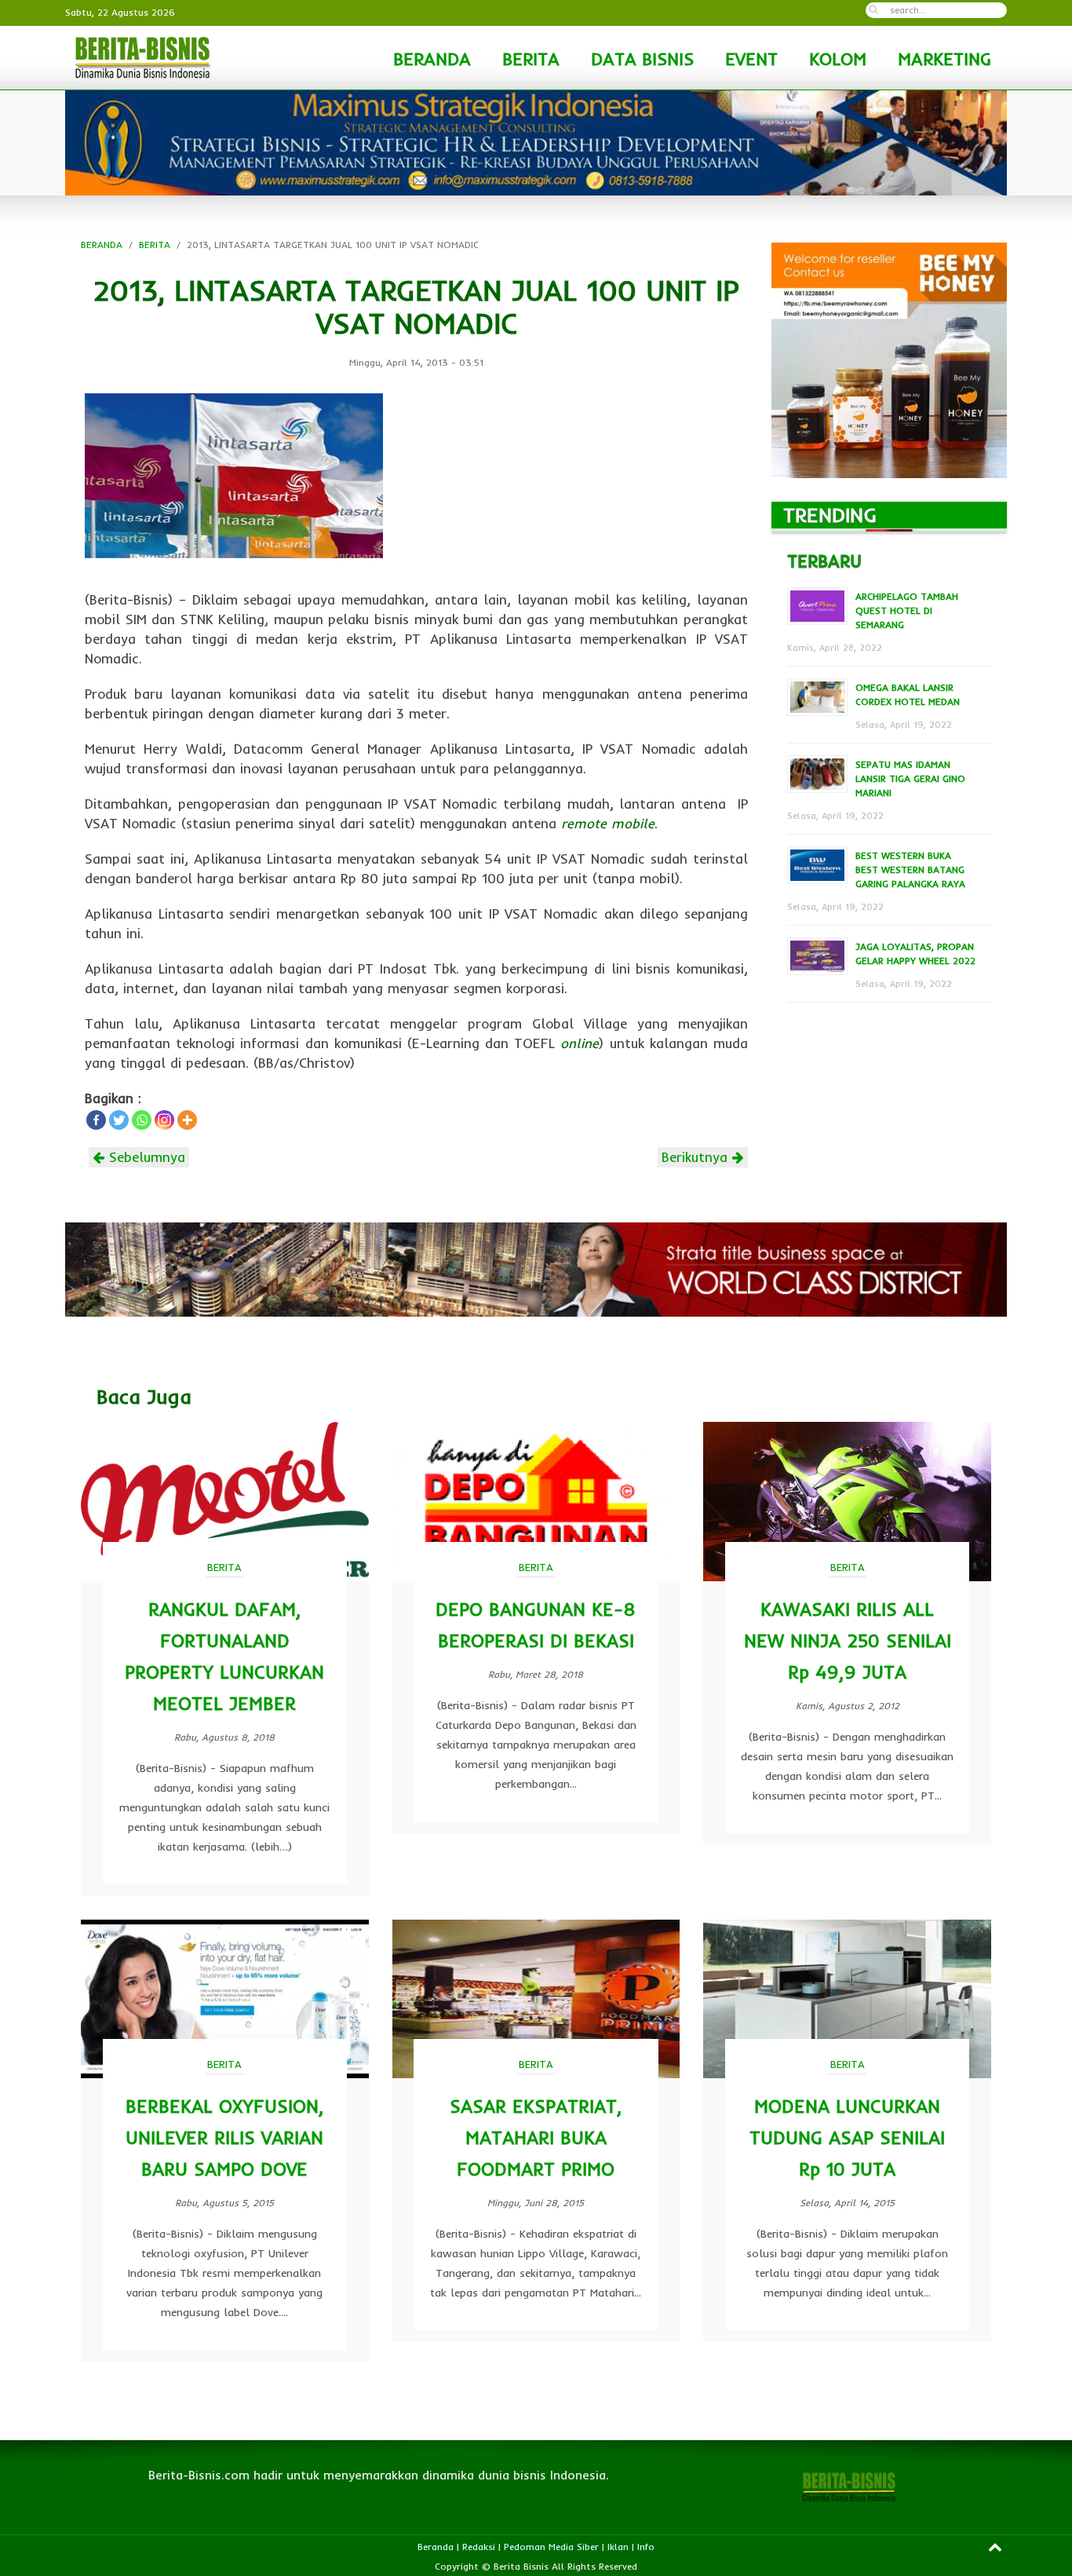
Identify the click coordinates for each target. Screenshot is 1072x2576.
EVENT (751, 59)
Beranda (436, 2547)
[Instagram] (164, 1120)
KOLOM (838, 59)
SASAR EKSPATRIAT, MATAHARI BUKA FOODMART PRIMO (536, 2138)
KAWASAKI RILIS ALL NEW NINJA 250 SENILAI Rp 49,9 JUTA (848, 1641)
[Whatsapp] (142, 1120)
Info (646, 2547)
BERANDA (432, 59)
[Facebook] (96, 1120)
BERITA (531, 59)
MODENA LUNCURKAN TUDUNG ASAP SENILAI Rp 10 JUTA (847, 2138)
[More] (187, 1120)
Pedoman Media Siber (551, 2547)
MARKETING (944, 59)
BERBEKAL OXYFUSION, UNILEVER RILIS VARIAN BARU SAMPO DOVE (224, 2138)
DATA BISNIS (642, 59)
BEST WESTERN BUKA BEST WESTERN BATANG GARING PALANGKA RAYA (910, 870)
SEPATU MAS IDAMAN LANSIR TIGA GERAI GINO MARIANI (910, 778)
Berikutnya (697, 1157)
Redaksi (479, 2547)
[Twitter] (119, 1120)
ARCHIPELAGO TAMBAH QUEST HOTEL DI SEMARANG (907, 610)
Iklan (618, 2547)
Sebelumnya (145, 1157)
